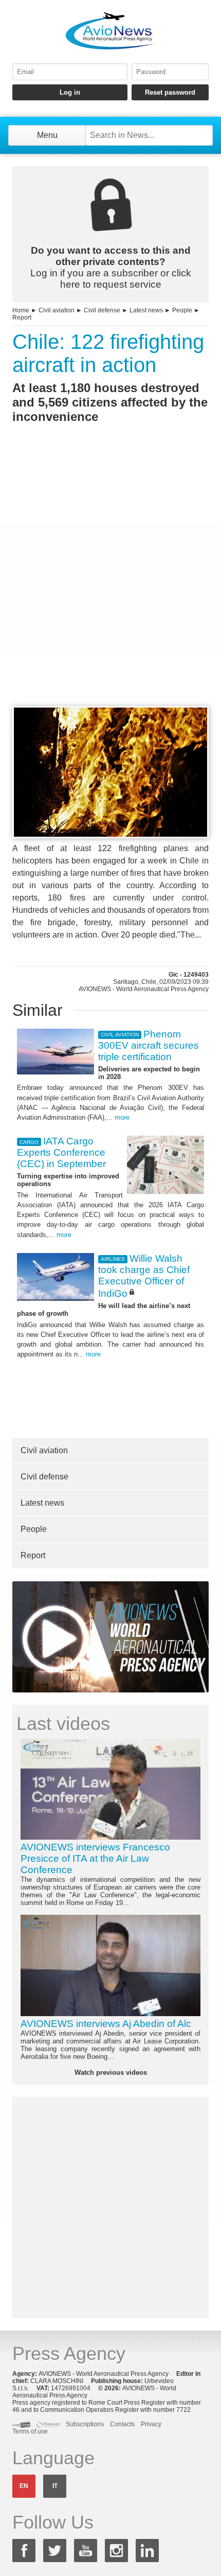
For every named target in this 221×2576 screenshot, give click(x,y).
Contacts (122, 2424)
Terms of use (30, 2431)
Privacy (151, 2424)
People (182, 310)
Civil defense (102, 310)
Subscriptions (85, 2424)
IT (55, 2486)
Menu (47, 135)
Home (21, 310)
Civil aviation (57, 310)
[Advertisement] (110, 584)
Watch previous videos (111, 2072)
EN (24, 2486)
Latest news (146, 310)
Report (22, 317)
